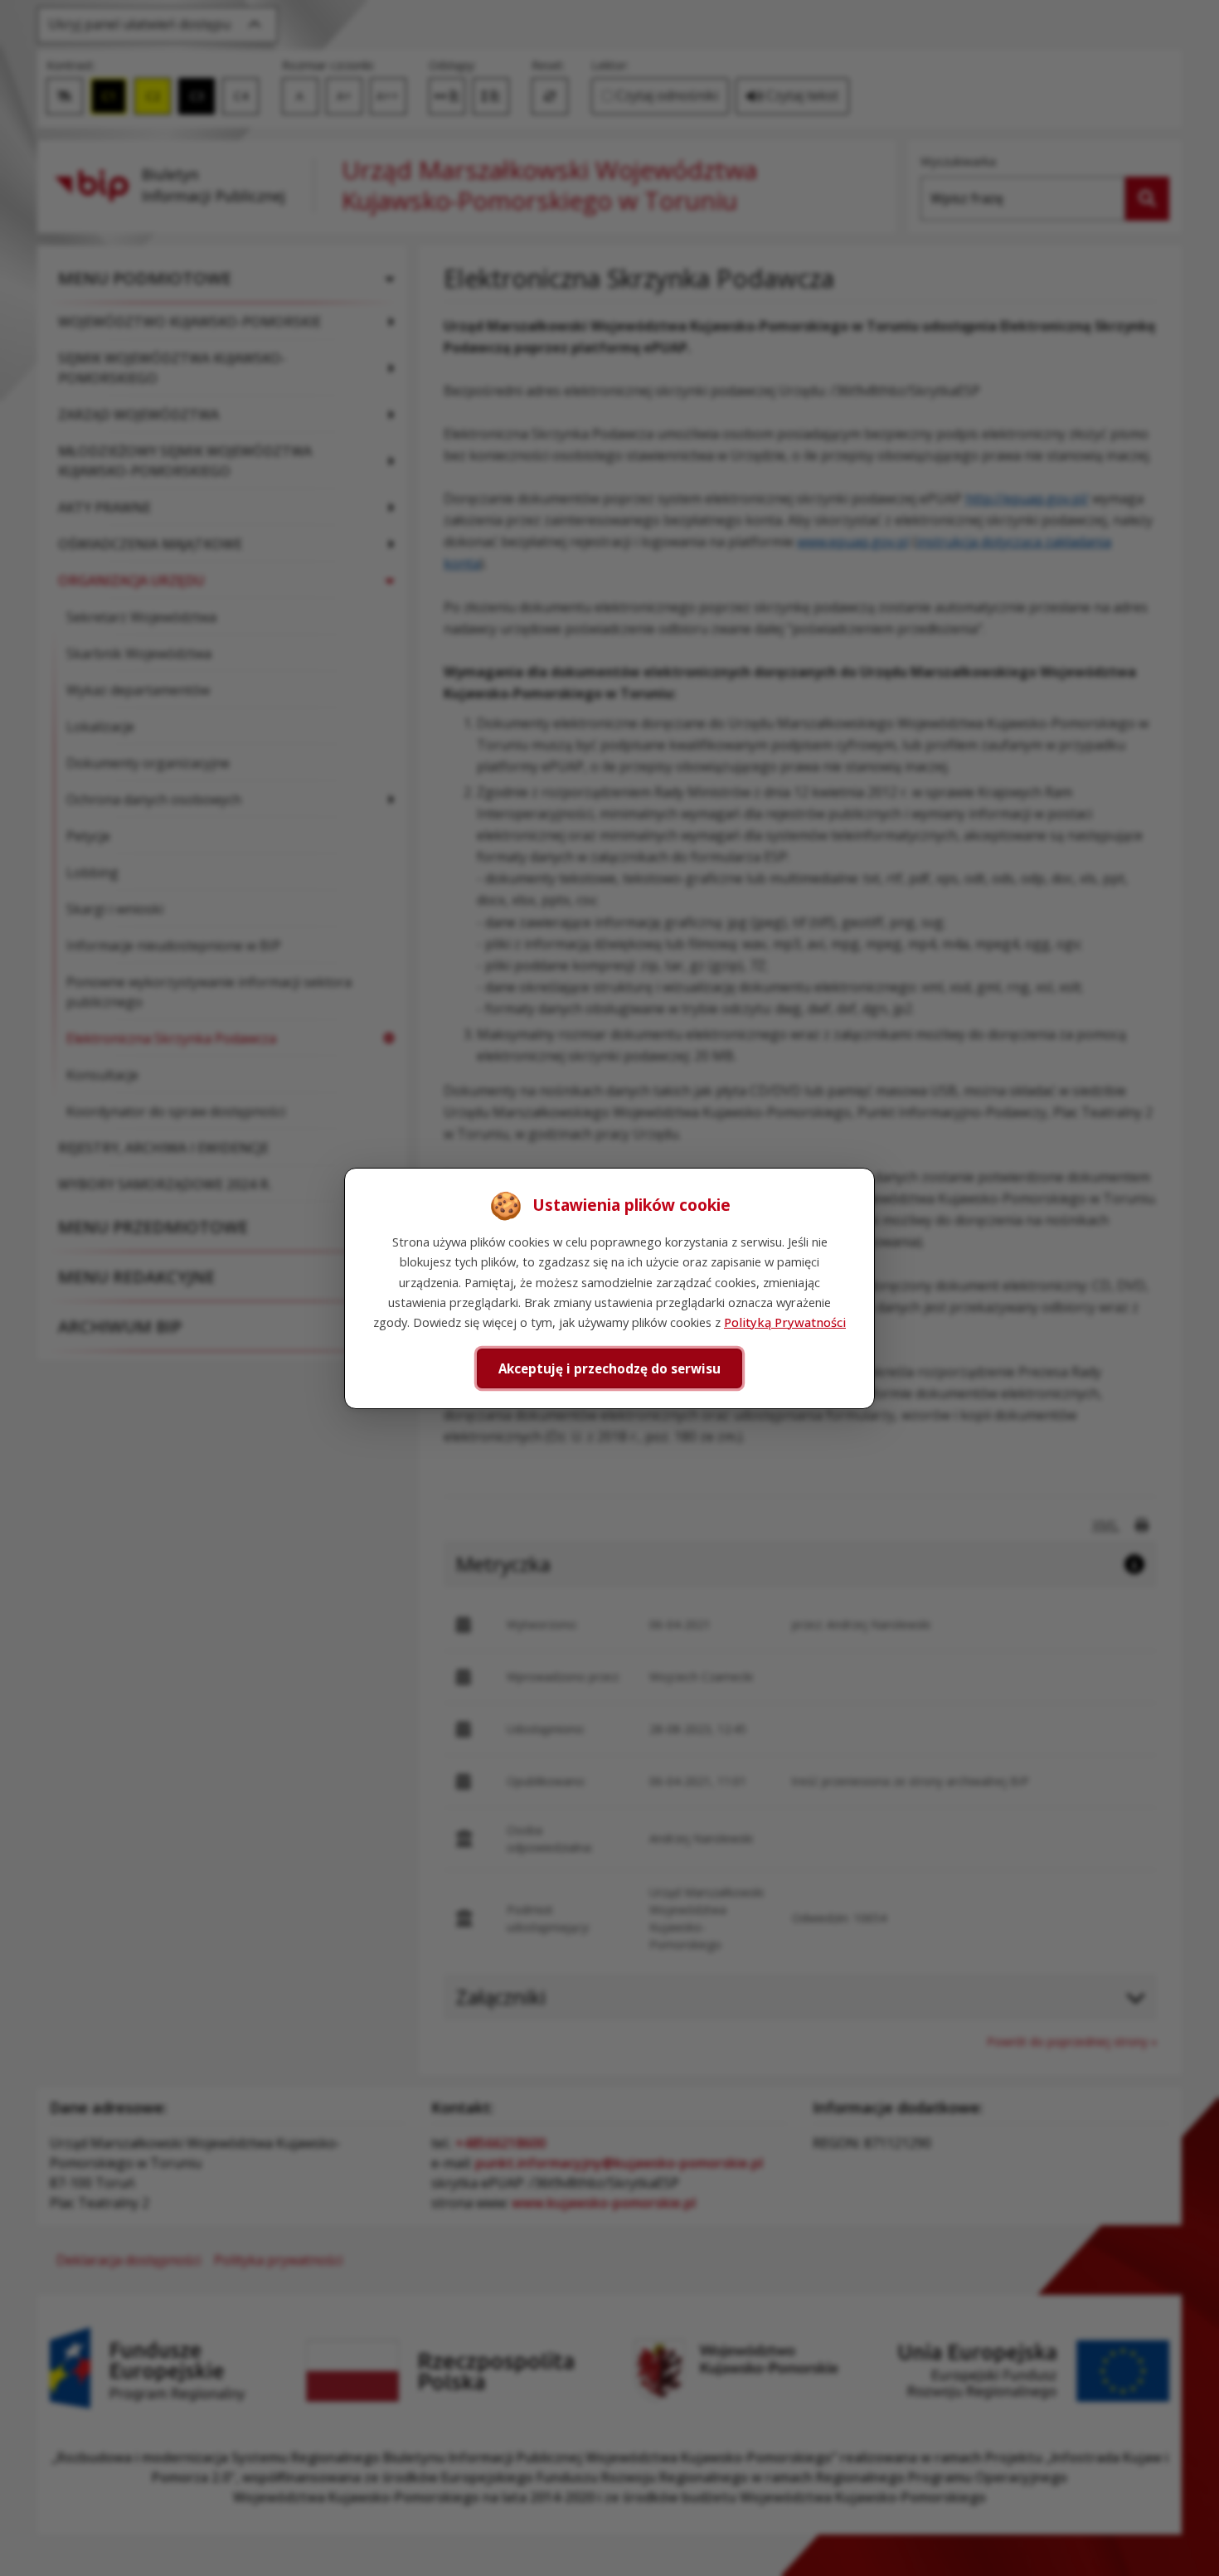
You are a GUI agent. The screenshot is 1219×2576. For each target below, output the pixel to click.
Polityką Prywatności (785, 1322)
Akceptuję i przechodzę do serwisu (609, 1368)
